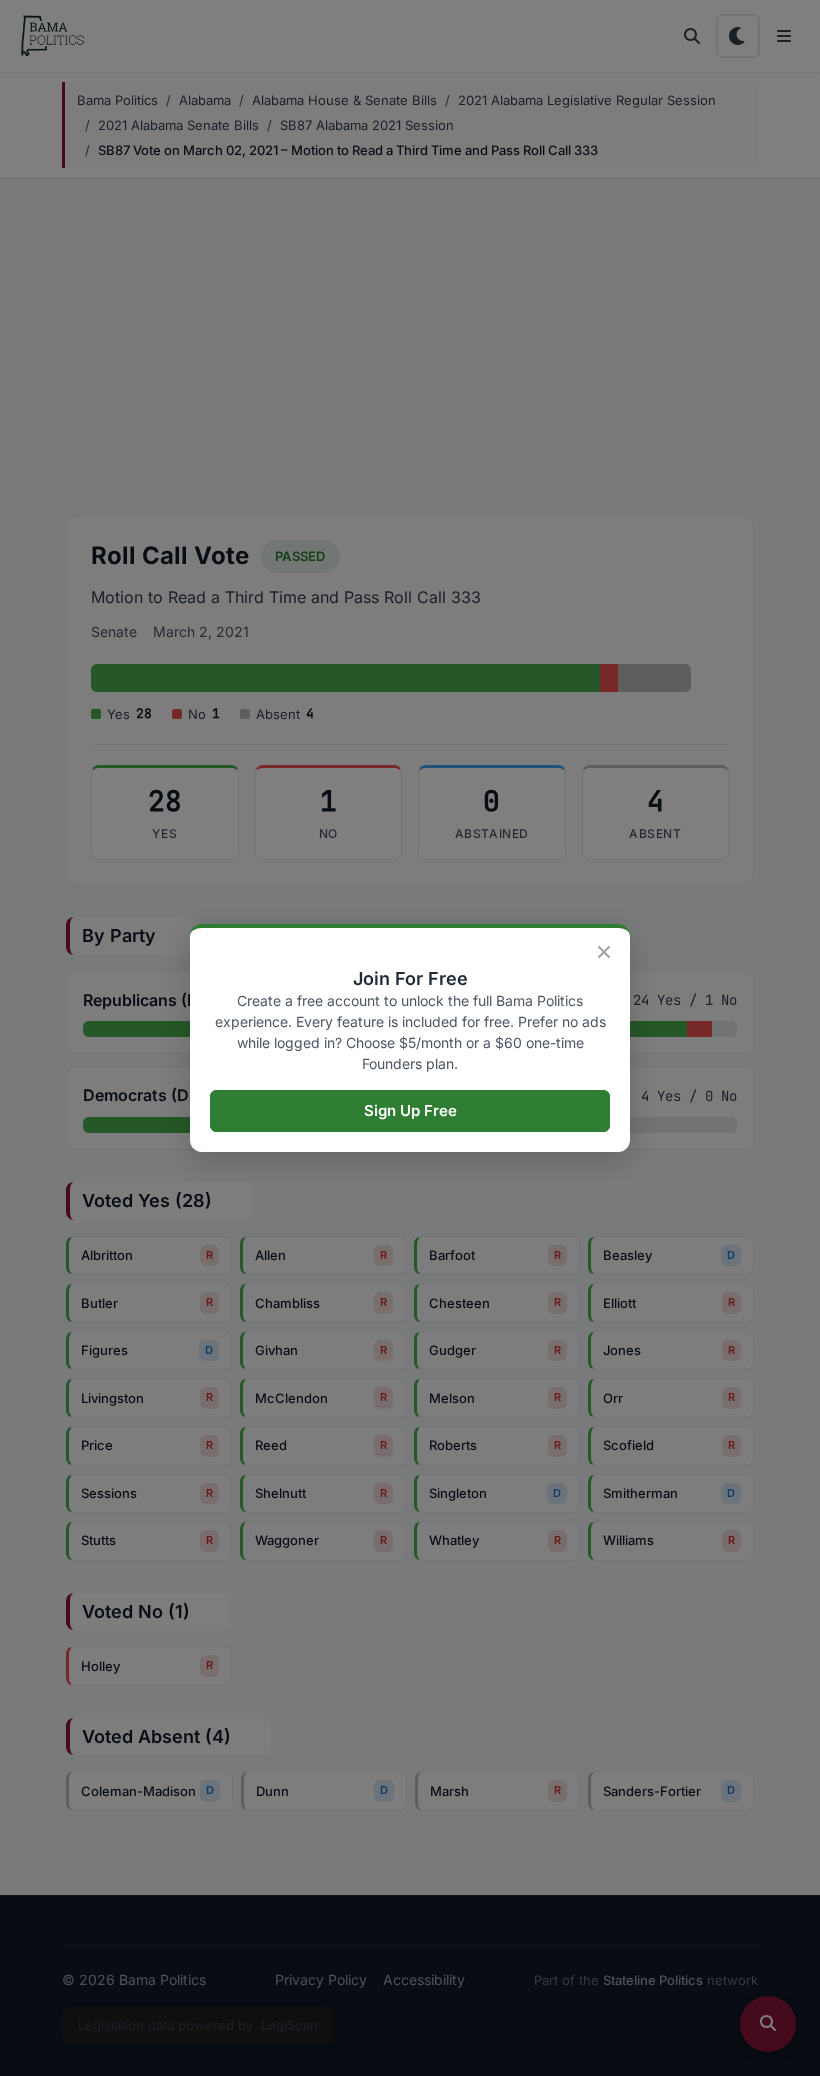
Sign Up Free (410, 1110)
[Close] (604, 952)
